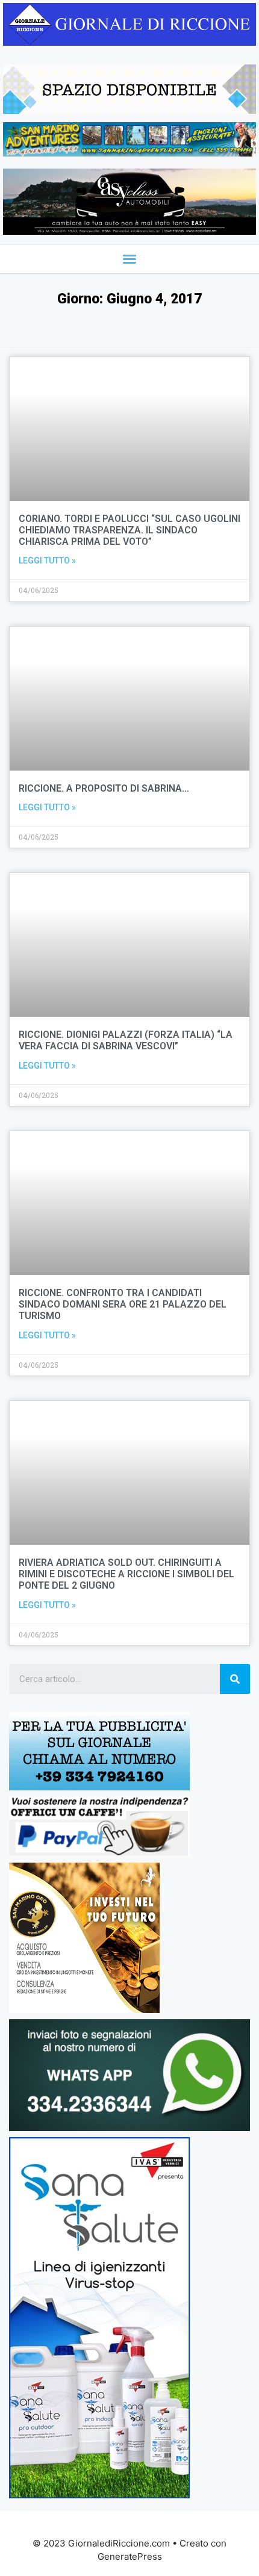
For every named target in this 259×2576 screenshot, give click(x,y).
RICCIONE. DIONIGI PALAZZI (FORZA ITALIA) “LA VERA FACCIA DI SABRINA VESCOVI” (126, 1040)
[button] (129, 259)
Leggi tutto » (47, 560)
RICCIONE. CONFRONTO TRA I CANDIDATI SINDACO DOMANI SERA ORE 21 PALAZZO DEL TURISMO (123, 1304)
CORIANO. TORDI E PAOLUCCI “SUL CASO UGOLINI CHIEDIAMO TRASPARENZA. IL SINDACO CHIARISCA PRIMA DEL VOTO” (129, 530)
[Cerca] (235, 1679)
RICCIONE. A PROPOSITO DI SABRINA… (104, 788)
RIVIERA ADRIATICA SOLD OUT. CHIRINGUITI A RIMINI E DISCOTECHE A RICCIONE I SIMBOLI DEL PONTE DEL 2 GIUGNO (126, 1574)
